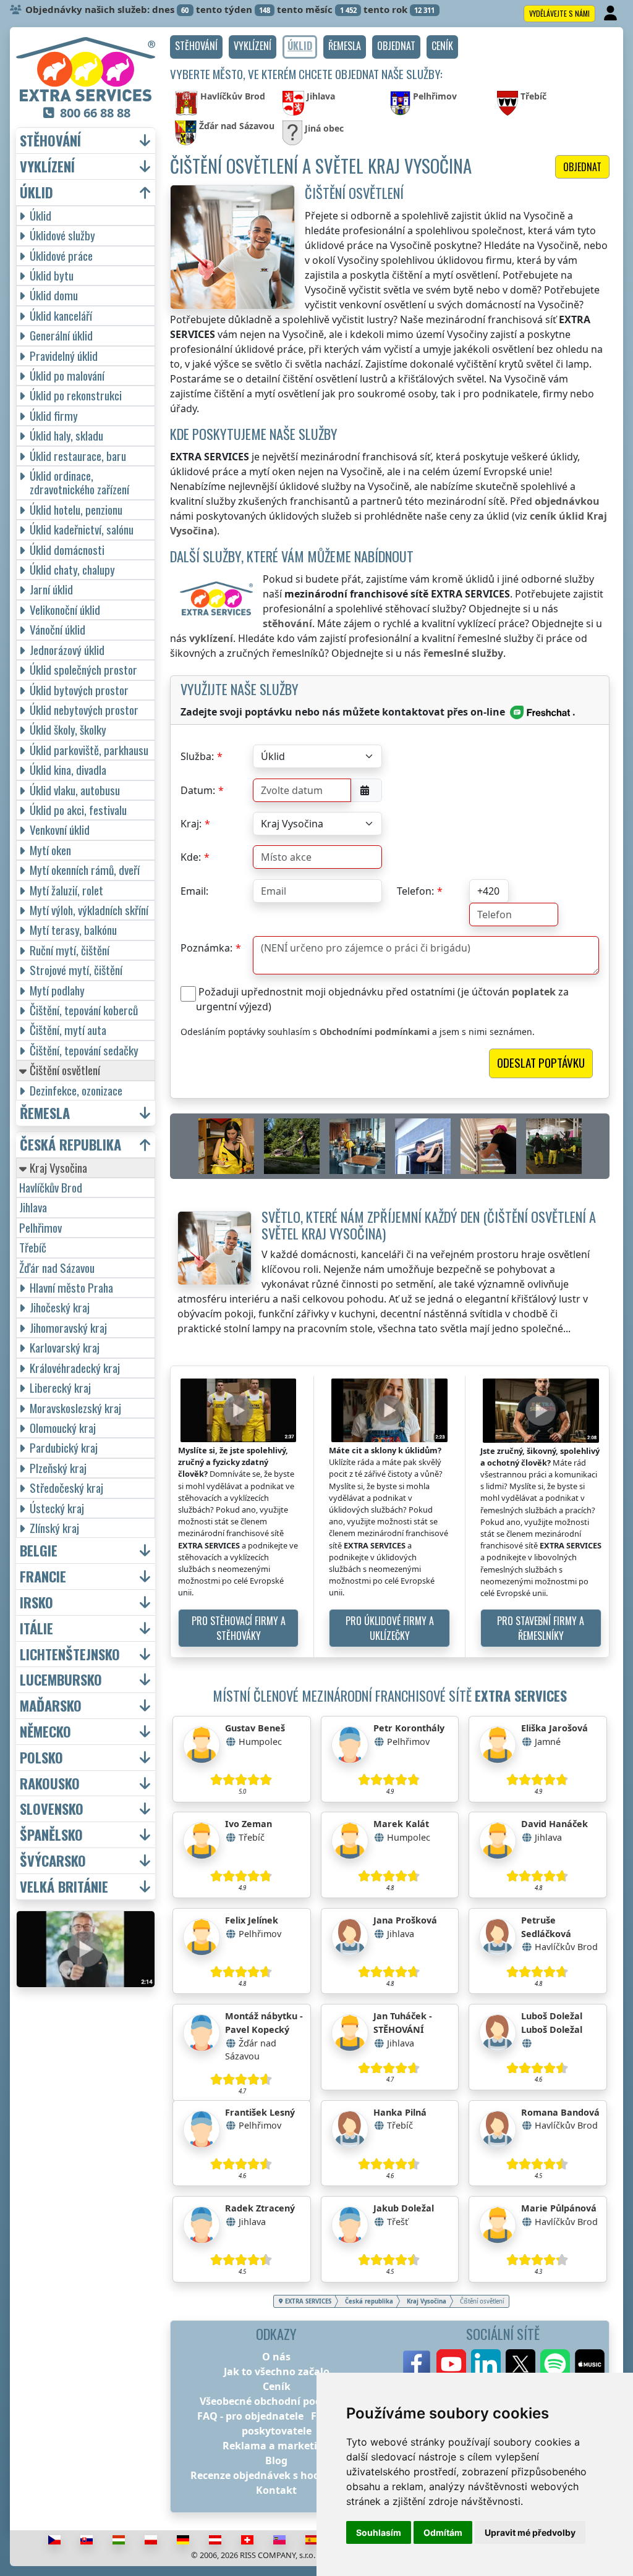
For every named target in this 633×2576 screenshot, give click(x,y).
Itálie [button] (36, 1628)
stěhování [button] (50, 141)
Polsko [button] (41, 1758)
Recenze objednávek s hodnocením (277, 2475)
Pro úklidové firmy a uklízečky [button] (390, 1628)
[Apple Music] (590, 2364)
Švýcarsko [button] (53, 1861)
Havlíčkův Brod (51, 1187)
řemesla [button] (45, 1113)
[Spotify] (555, 2364)
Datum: (198, 790)
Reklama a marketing (276, 2446)
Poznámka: (206, 948)
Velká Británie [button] (64, 1887)
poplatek (534, 992)
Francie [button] (43, 1577)
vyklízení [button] (47, 167)
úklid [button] (36, 192)
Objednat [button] (582, 167)
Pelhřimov (40, 1227)
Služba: (197, 756)
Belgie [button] (39, 1551)
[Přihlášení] (612, 14)
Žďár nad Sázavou (57, 1268)
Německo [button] (45, 1732)
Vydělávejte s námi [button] (559, 13)
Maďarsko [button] (51, 1706)
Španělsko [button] (51, 1835)
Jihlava (33, 1207)
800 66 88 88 (95, 113)
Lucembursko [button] (61, 1680)
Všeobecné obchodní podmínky (276, 2401)
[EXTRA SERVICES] (86, 69)
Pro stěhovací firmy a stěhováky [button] (239, 1628)
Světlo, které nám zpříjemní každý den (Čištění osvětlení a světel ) (429, 1225)
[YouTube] (451, 2364)
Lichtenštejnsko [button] (70, 1654)
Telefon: (415, 891)
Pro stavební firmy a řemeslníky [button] (541, 1628)
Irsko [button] (36, 1603)
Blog (276, 2460)
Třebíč (33, 1247)
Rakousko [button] (50, 1784)
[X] (520, 2364)
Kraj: (191, 824)
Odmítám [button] (443, 2532)
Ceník (277, 2386)
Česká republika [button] (70, 1145)
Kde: (191, 857)
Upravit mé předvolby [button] (530, 2532)
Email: (194, 891)
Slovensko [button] (52, 1809)
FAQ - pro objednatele (250, 2416)
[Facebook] (417, 2364)
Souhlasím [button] (379, 2532)
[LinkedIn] (486, 2364)
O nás (276, 2357)
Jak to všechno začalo (277, 2371)
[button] (196, 47)
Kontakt (276, 2490)
